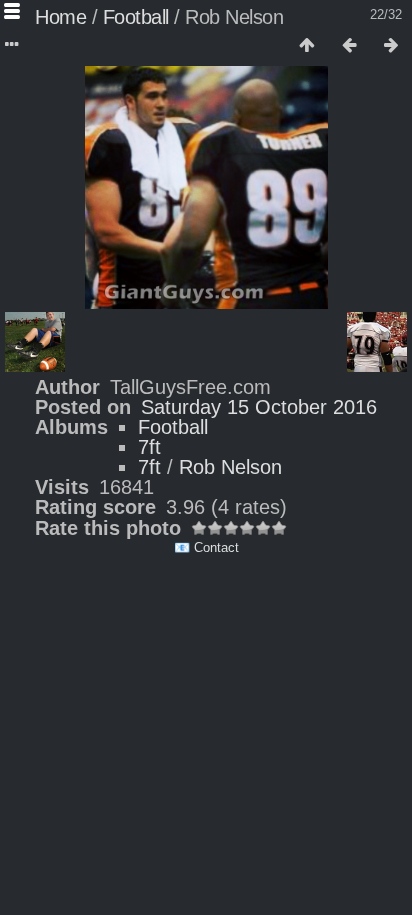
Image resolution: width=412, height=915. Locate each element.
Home (60, 17)
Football (136, 17)
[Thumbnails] (307, 46)
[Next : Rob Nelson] (391, 46)
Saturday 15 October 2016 (259, 407)
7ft (149, 447)
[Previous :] (349, 46)
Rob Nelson (230, 467)
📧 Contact (206, 547)
